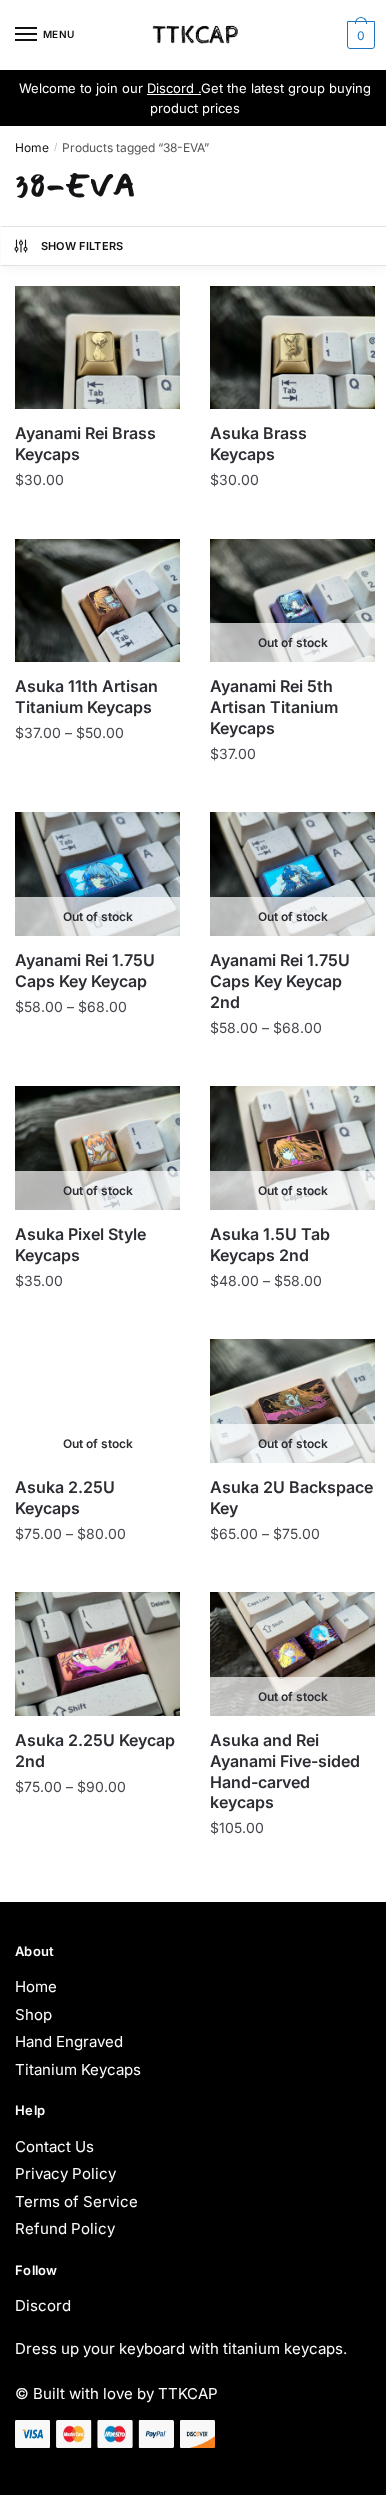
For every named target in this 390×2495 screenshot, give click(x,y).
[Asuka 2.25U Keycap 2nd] (97, 1654)
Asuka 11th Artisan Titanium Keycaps (86, 696)
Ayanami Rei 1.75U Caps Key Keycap (85, 970)
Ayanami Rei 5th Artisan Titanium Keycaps (274, 707)
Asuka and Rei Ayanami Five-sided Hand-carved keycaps (285, 1771)
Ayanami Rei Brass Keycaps (85, 443)
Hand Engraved (69, 2041)
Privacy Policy (65, 2173)
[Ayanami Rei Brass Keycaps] (97, 348)
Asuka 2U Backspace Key (291, 1497)
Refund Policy (65, 2228)
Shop (33, 2014)
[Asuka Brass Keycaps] (292, 348)
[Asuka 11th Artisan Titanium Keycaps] (97, 601)
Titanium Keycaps (78, 2069)
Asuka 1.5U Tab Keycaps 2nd (270, 1244)
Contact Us (54, 2146)
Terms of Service (76, 2201)
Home (32, 147)
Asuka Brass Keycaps (258, 443)
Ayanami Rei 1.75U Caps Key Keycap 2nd (280, 981)
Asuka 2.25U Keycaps (65, 1497)
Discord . (174, 88)
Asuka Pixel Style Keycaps (80, 1244)
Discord (43, 2305)
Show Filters (82, 246)
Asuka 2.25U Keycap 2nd (95, 1750)
